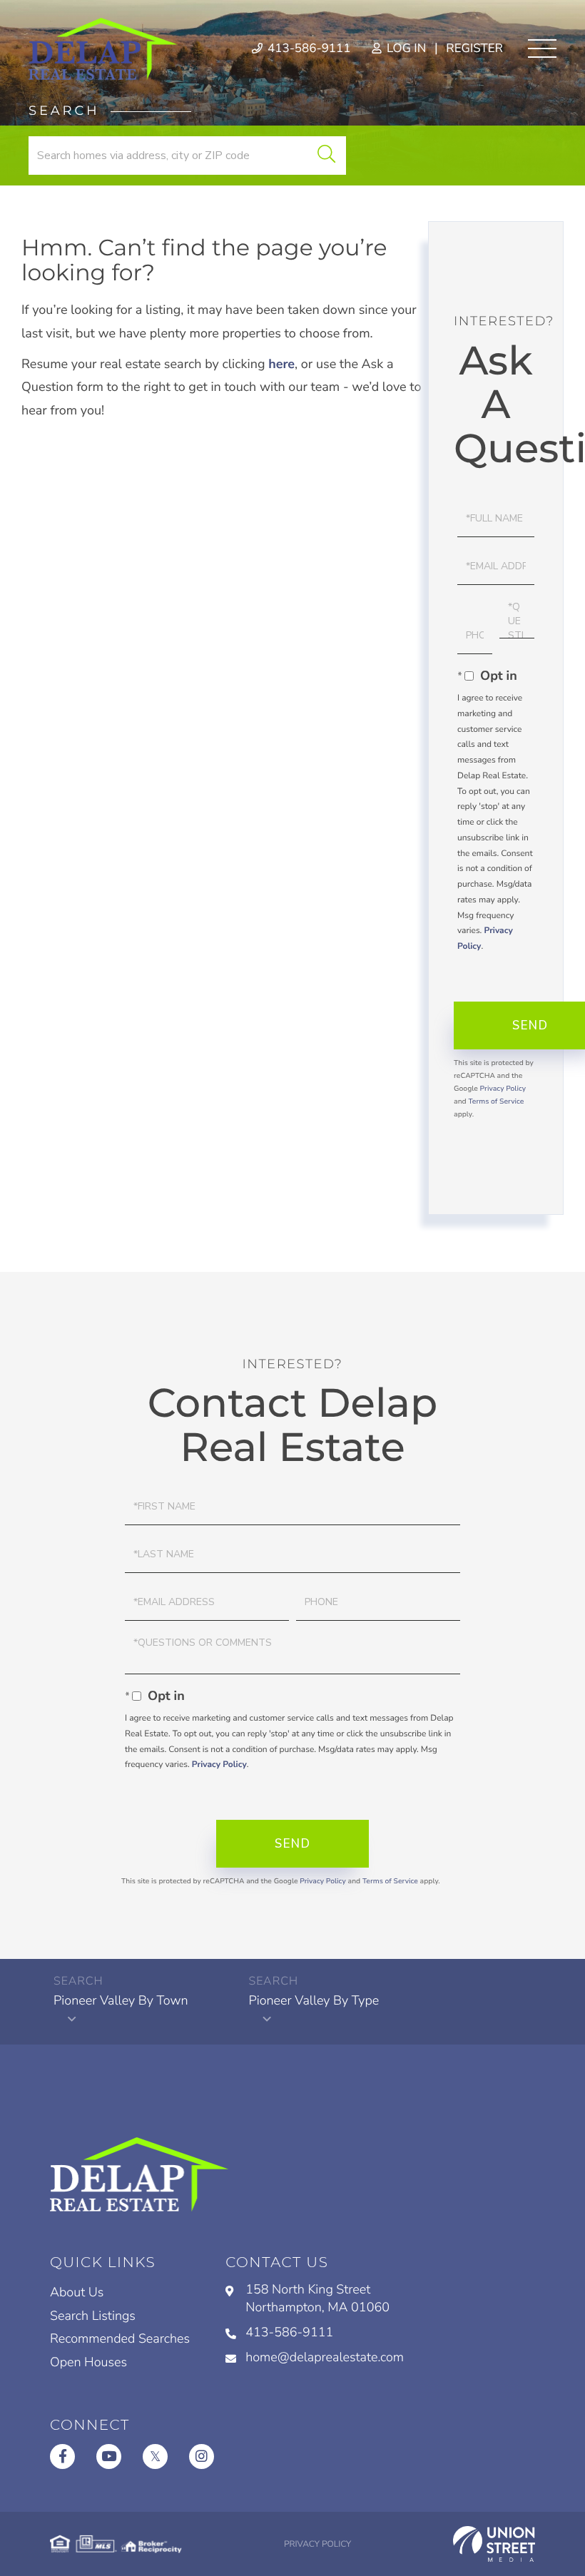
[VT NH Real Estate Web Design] (494, 2544)
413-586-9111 (308, 49)
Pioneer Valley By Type (314, 2001)
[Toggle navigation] (542, 49)
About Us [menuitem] (77, 2293)
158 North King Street (317, 2299)
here (281, 365)
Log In (405, 49)
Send (292, 1844)
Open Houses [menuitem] (88, 2363)
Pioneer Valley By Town (121, 2001)
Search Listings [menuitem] (93, 2316)
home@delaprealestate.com (325, 2358)
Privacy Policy (503, 1089)
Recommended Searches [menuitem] (120, 2339)
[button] (326, 156)
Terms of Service (496, 1101)
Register (474, 49)
